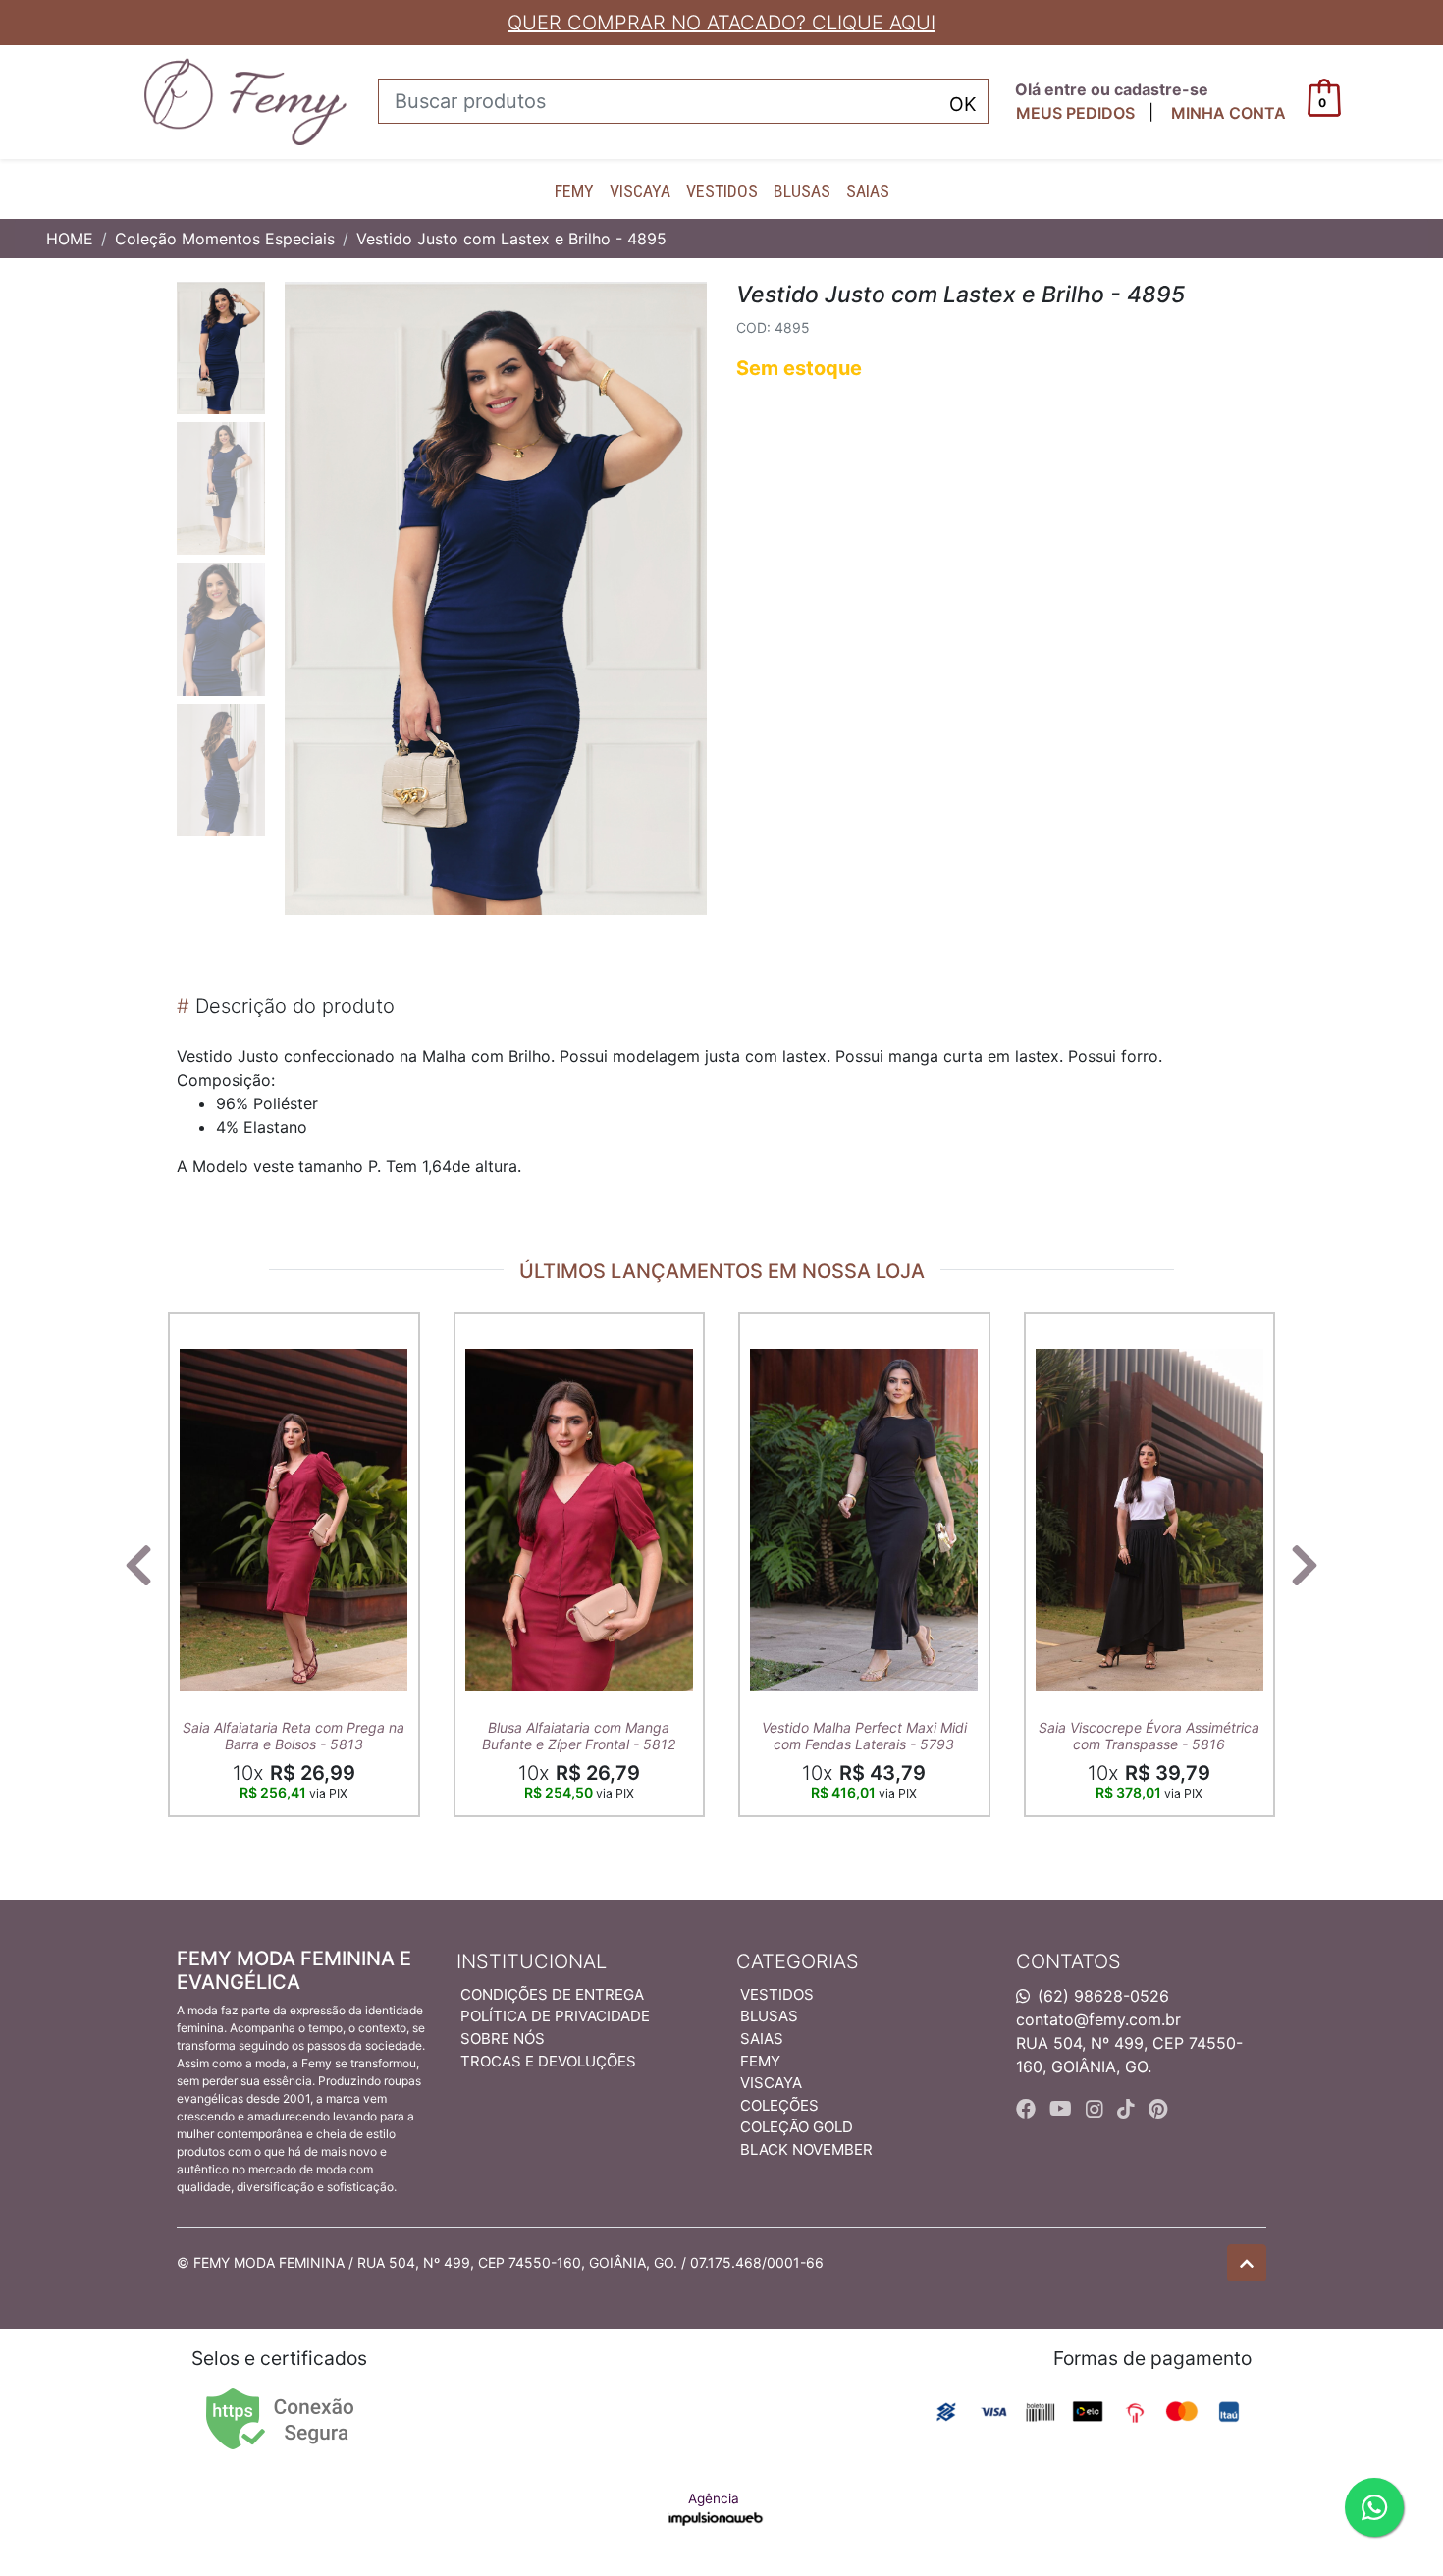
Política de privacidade (555, 2016)
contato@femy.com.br (1098, 2019)
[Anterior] (138, 1565)
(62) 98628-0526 (1103, 1996)
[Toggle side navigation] (109, 101)
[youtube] (1064, 2109)
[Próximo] (1305, 1565)
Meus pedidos (1075, 113)
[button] (1229, 113)
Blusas (802, 191)
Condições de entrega (552, 1994)
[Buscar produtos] (963, 102)
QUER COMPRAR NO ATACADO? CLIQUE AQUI (721, 23)
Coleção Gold (797, 2127)
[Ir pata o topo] (1247, 2263)
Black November (806, 2149)
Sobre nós (503, 2039)
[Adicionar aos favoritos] (204, 1329)
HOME (70, 239)
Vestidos (722, 191)
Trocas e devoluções (548, 2061)
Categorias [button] (798, 1961)
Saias (868, 191)
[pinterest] (1158, 2109)
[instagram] (1097, 2109)
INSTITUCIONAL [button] (532, 1961)
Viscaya (640, 191)
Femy (574, 191)
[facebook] (1029, 2109)
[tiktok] (1129, 2109)
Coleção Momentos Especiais (225, 239)
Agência (714, 2498)
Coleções (779, 2105)
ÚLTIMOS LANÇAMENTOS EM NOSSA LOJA (722, 1271)
